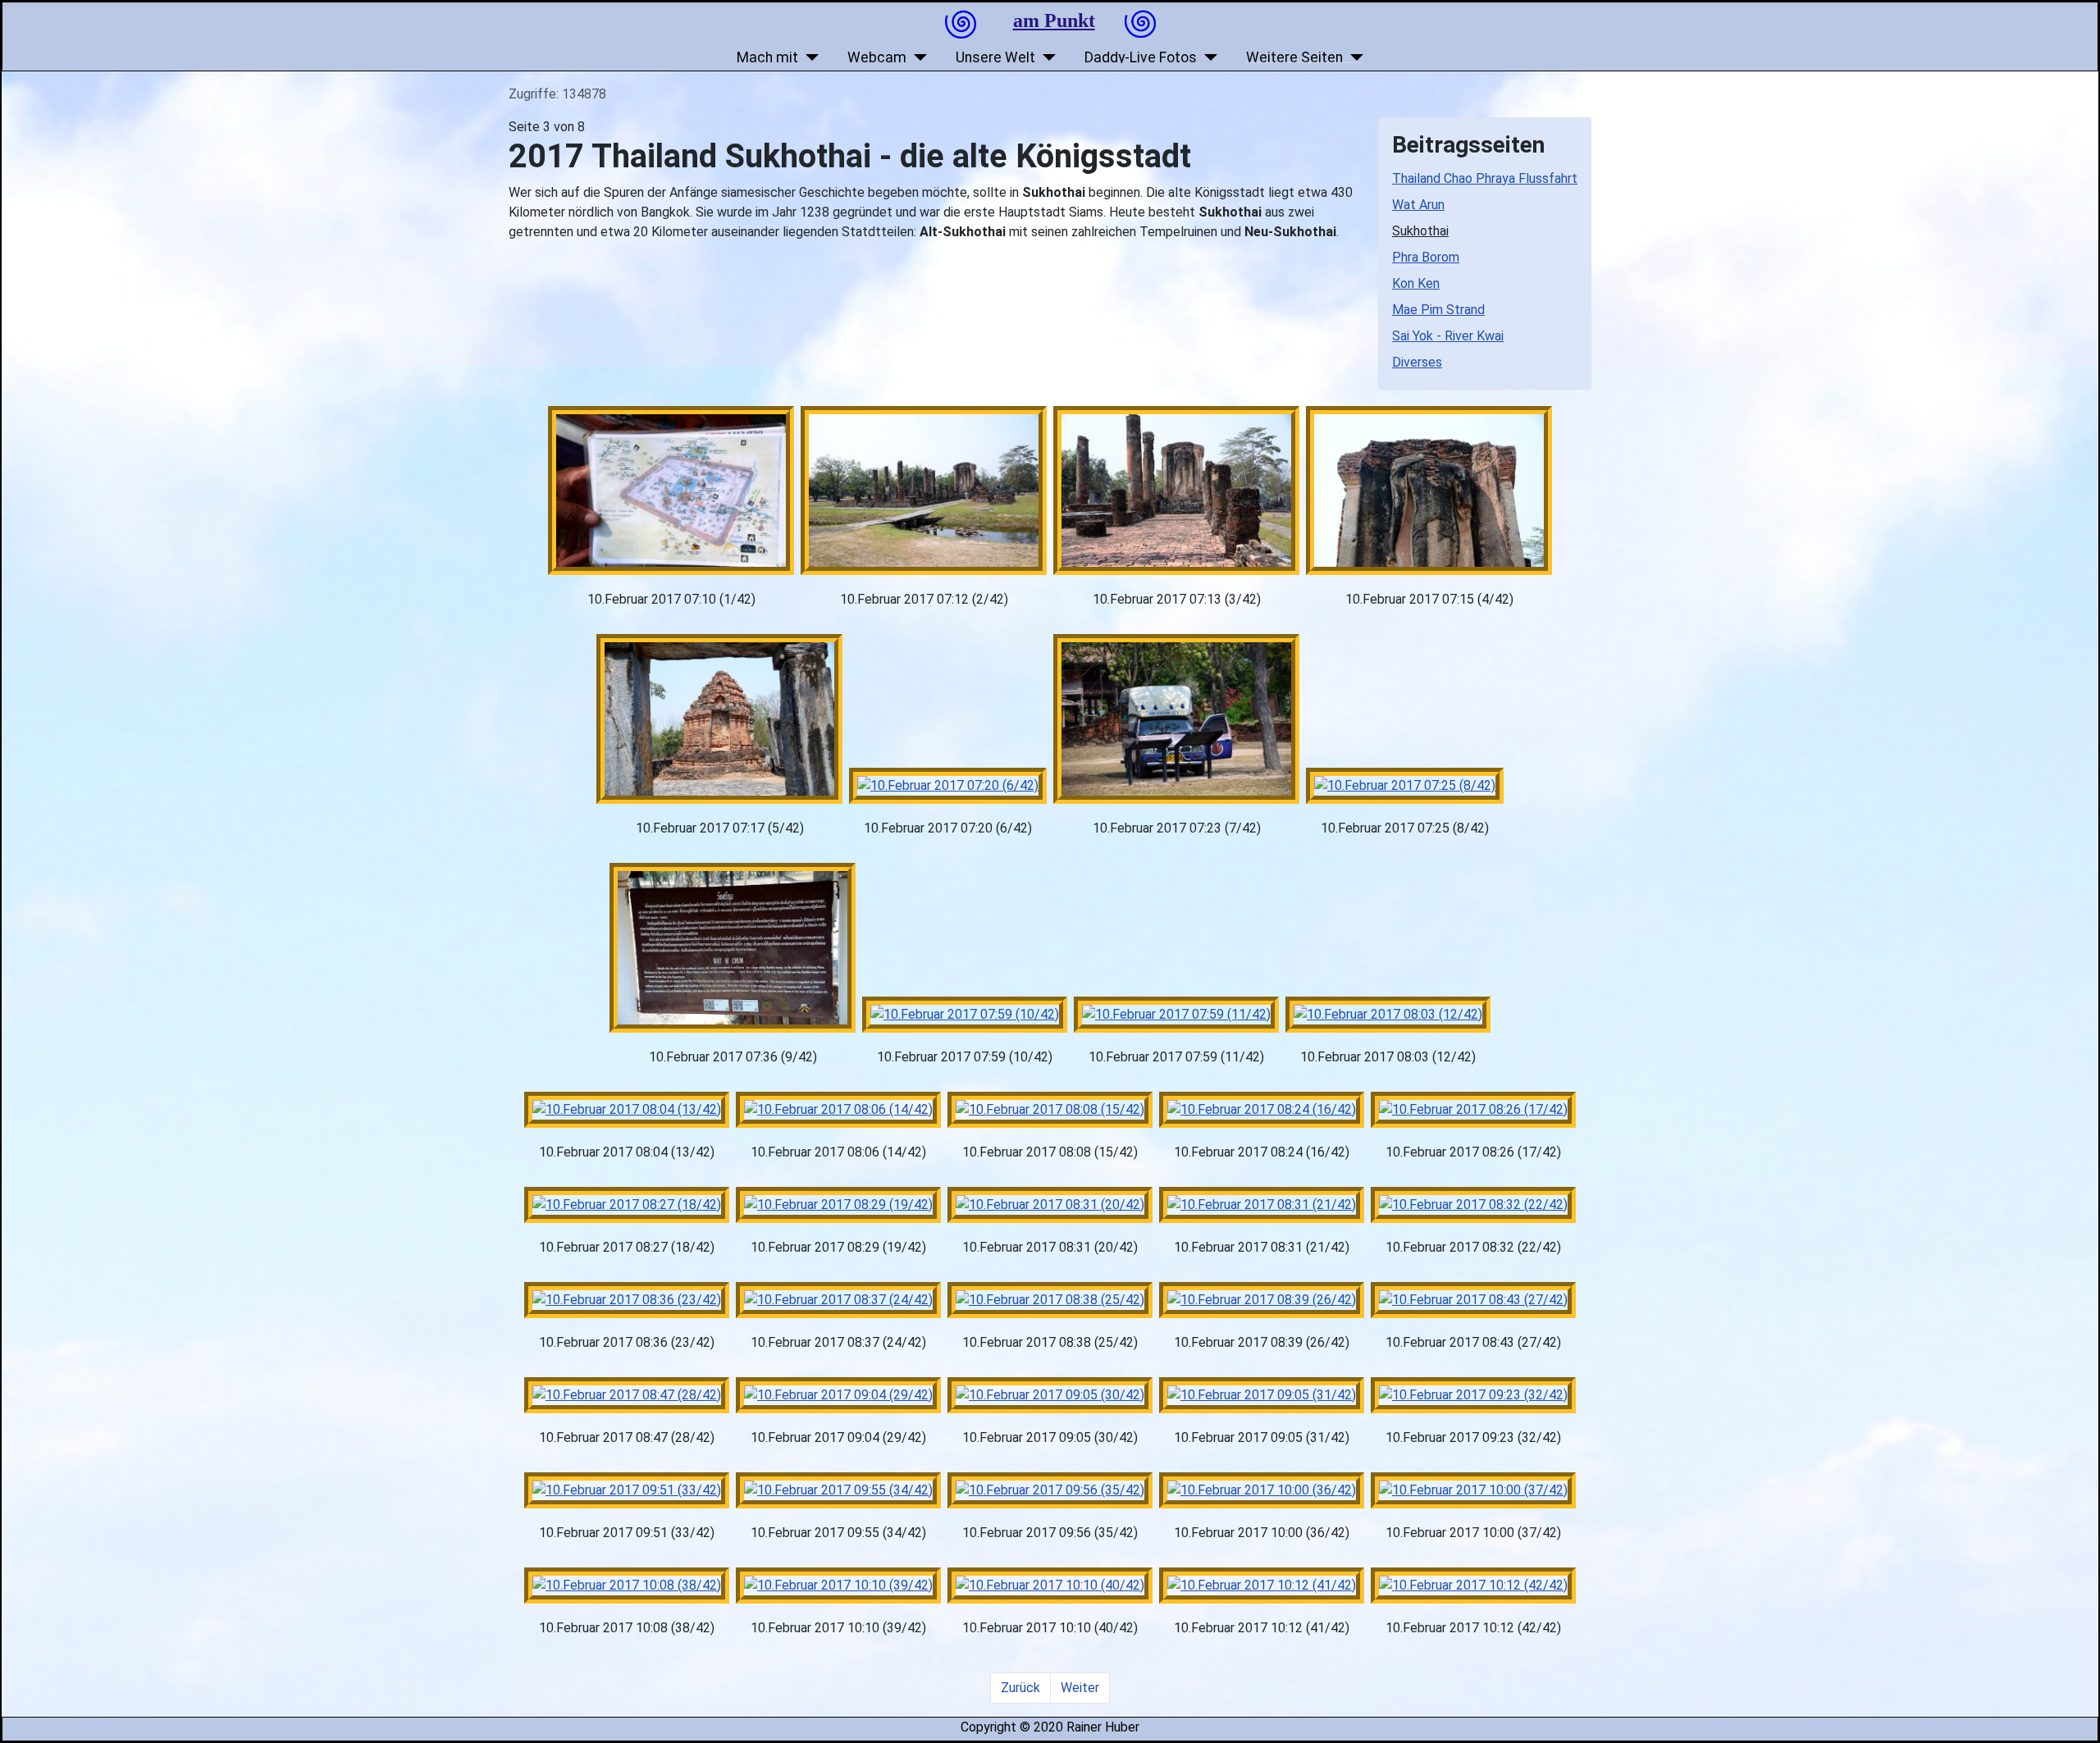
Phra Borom (1426, 257)
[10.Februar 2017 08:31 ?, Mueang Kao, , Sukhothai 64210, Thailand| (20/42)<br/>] (1050, 1205)
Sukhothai (1420, 231)
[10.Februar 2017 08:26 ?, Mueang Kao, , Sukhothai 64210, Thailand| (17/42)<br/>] (1473, 1110)
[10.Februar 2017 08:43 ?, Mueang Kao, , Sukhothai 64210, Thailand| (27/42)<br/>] (1473, 1300)
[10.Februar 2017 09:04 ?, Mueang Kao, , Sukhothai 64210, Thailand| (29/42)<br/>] (838, 1395)
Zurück (1020, 1688)
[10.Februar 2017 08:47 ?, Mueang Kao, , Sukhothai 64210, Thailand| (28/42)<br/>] (627, 1395)
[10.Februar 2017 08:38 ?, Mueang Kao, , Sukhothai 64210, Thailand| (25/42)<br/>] (1050, 1300)
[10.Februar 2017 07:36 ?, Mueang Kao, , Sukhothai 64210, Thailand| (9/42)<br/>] (733, 948)
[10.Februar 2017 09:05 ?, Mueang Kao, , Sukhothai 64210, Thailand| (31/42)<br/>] (1262, 1395)
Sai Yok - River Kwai (1448, 336)
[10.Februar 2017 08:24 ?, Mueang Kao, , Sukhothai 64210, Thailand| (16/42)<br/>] (1262, 1110)
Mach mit (767, 57)
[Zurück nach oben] (2078, 1721)
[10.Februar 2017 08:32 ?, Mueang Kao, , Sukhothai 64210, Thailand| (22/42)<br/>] (1473, 1205)
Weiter (1080, 1688)
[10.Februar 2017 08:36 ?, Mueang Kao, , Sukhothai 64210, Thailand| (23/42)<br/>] (627, 1300)
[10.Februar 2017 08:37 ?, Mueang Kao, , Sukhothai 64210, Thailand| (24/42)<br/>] (838, 1300)
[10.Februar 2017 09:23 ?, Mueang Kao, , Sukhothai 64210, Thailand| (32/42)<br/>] (1473, 1395)
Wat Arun (1418, 205)
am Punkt (1054, 21)
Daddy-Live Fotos (1141, 57)
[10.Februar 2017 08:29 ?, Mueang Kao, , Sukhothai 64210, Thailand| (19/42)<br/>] (838, 1205)
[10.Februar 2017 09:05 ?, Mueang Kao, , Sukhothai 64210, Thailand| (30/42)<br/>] (1050, 1395)
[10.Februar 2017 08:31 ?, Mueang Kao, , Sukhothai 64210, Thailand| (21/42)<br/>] (1262, 1205)
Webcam (877, 57)
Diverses (1417, 362)
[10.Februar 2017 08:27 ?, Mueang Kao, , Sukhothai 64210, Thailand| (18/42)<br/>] (627, 1205)
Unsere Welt (995, 57)
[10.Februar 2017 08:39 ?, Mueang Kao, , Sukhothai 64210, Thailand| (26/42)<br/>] (1262, 1300)
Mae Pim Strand (1438, 310)
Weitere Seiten (1294, 57)
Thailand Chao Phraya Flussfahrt (1485, 178)
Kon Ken (1416, 283)
